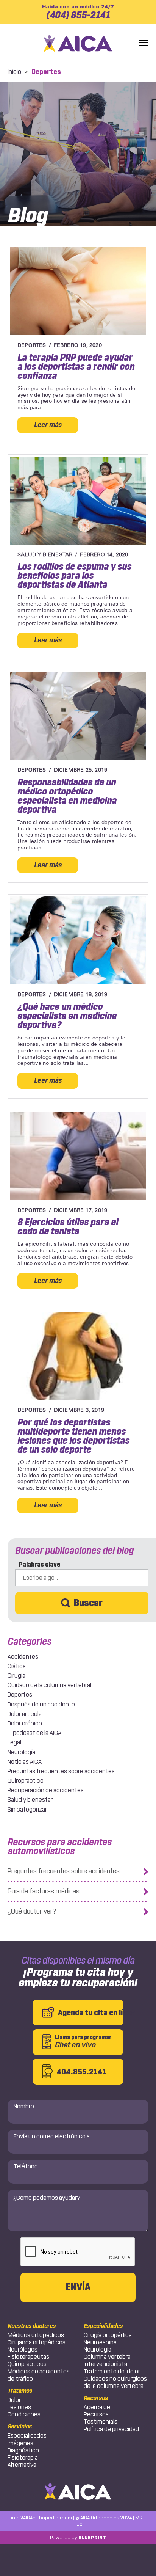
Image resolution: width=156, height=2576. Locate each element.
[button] (144, 43)
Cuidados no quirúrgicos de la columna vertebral (115, 2382)
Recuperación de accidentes (46, 1790)
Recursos (96, 2398)
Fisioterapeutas (28, 2357)
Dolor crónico (25, 1723)
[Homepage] (78, 43)
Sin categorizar (27, 1809)
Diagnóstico (23, 2450)
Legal (14, 1742)
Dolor (14, 2400)
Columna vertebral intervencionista (108, 2360)
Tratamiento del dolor (112, 2371)
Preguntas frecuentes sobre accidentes (61, 1771)
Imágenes (20, 2443)
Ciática (17, 1666)
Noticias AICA (25, 1762)
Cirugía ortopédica (108, 2335)
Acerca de (97, 2407)
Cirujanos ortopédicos (37, 2342)
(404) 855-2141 (78, 12)
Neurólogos (23, 2349)
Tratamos (20, 2391)
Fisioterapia (23, 2457)
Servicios (20, 2427)
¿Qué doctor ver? (32, 1911)
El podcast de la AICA (34, 1733)
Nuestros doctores (32, 2326)
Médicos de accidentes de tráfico (39, 2375)
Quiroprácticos (27, 2364)
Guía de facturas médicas (44, 1891)
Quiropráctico (26, 1781)
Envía (78, 2287)
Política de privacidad (111, 2429)
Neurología (21, 1752)
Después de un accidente (41, 1704)
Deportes (20, 1695)
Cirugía (16, 1676)
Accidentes (23, 1657)
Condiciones (24, 2414)
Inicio (14, 72)
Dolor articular (26, 1714)
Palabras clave (40, 1564)
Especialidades (27, 2436)
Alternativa (22, 2465)
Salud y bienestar (30, 1800)
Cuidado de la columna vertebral (49, 1685)
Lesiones (19, 2407)
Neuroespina (100, 2342)
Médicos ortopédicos (36, 2335)
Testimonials (101, 2421)
